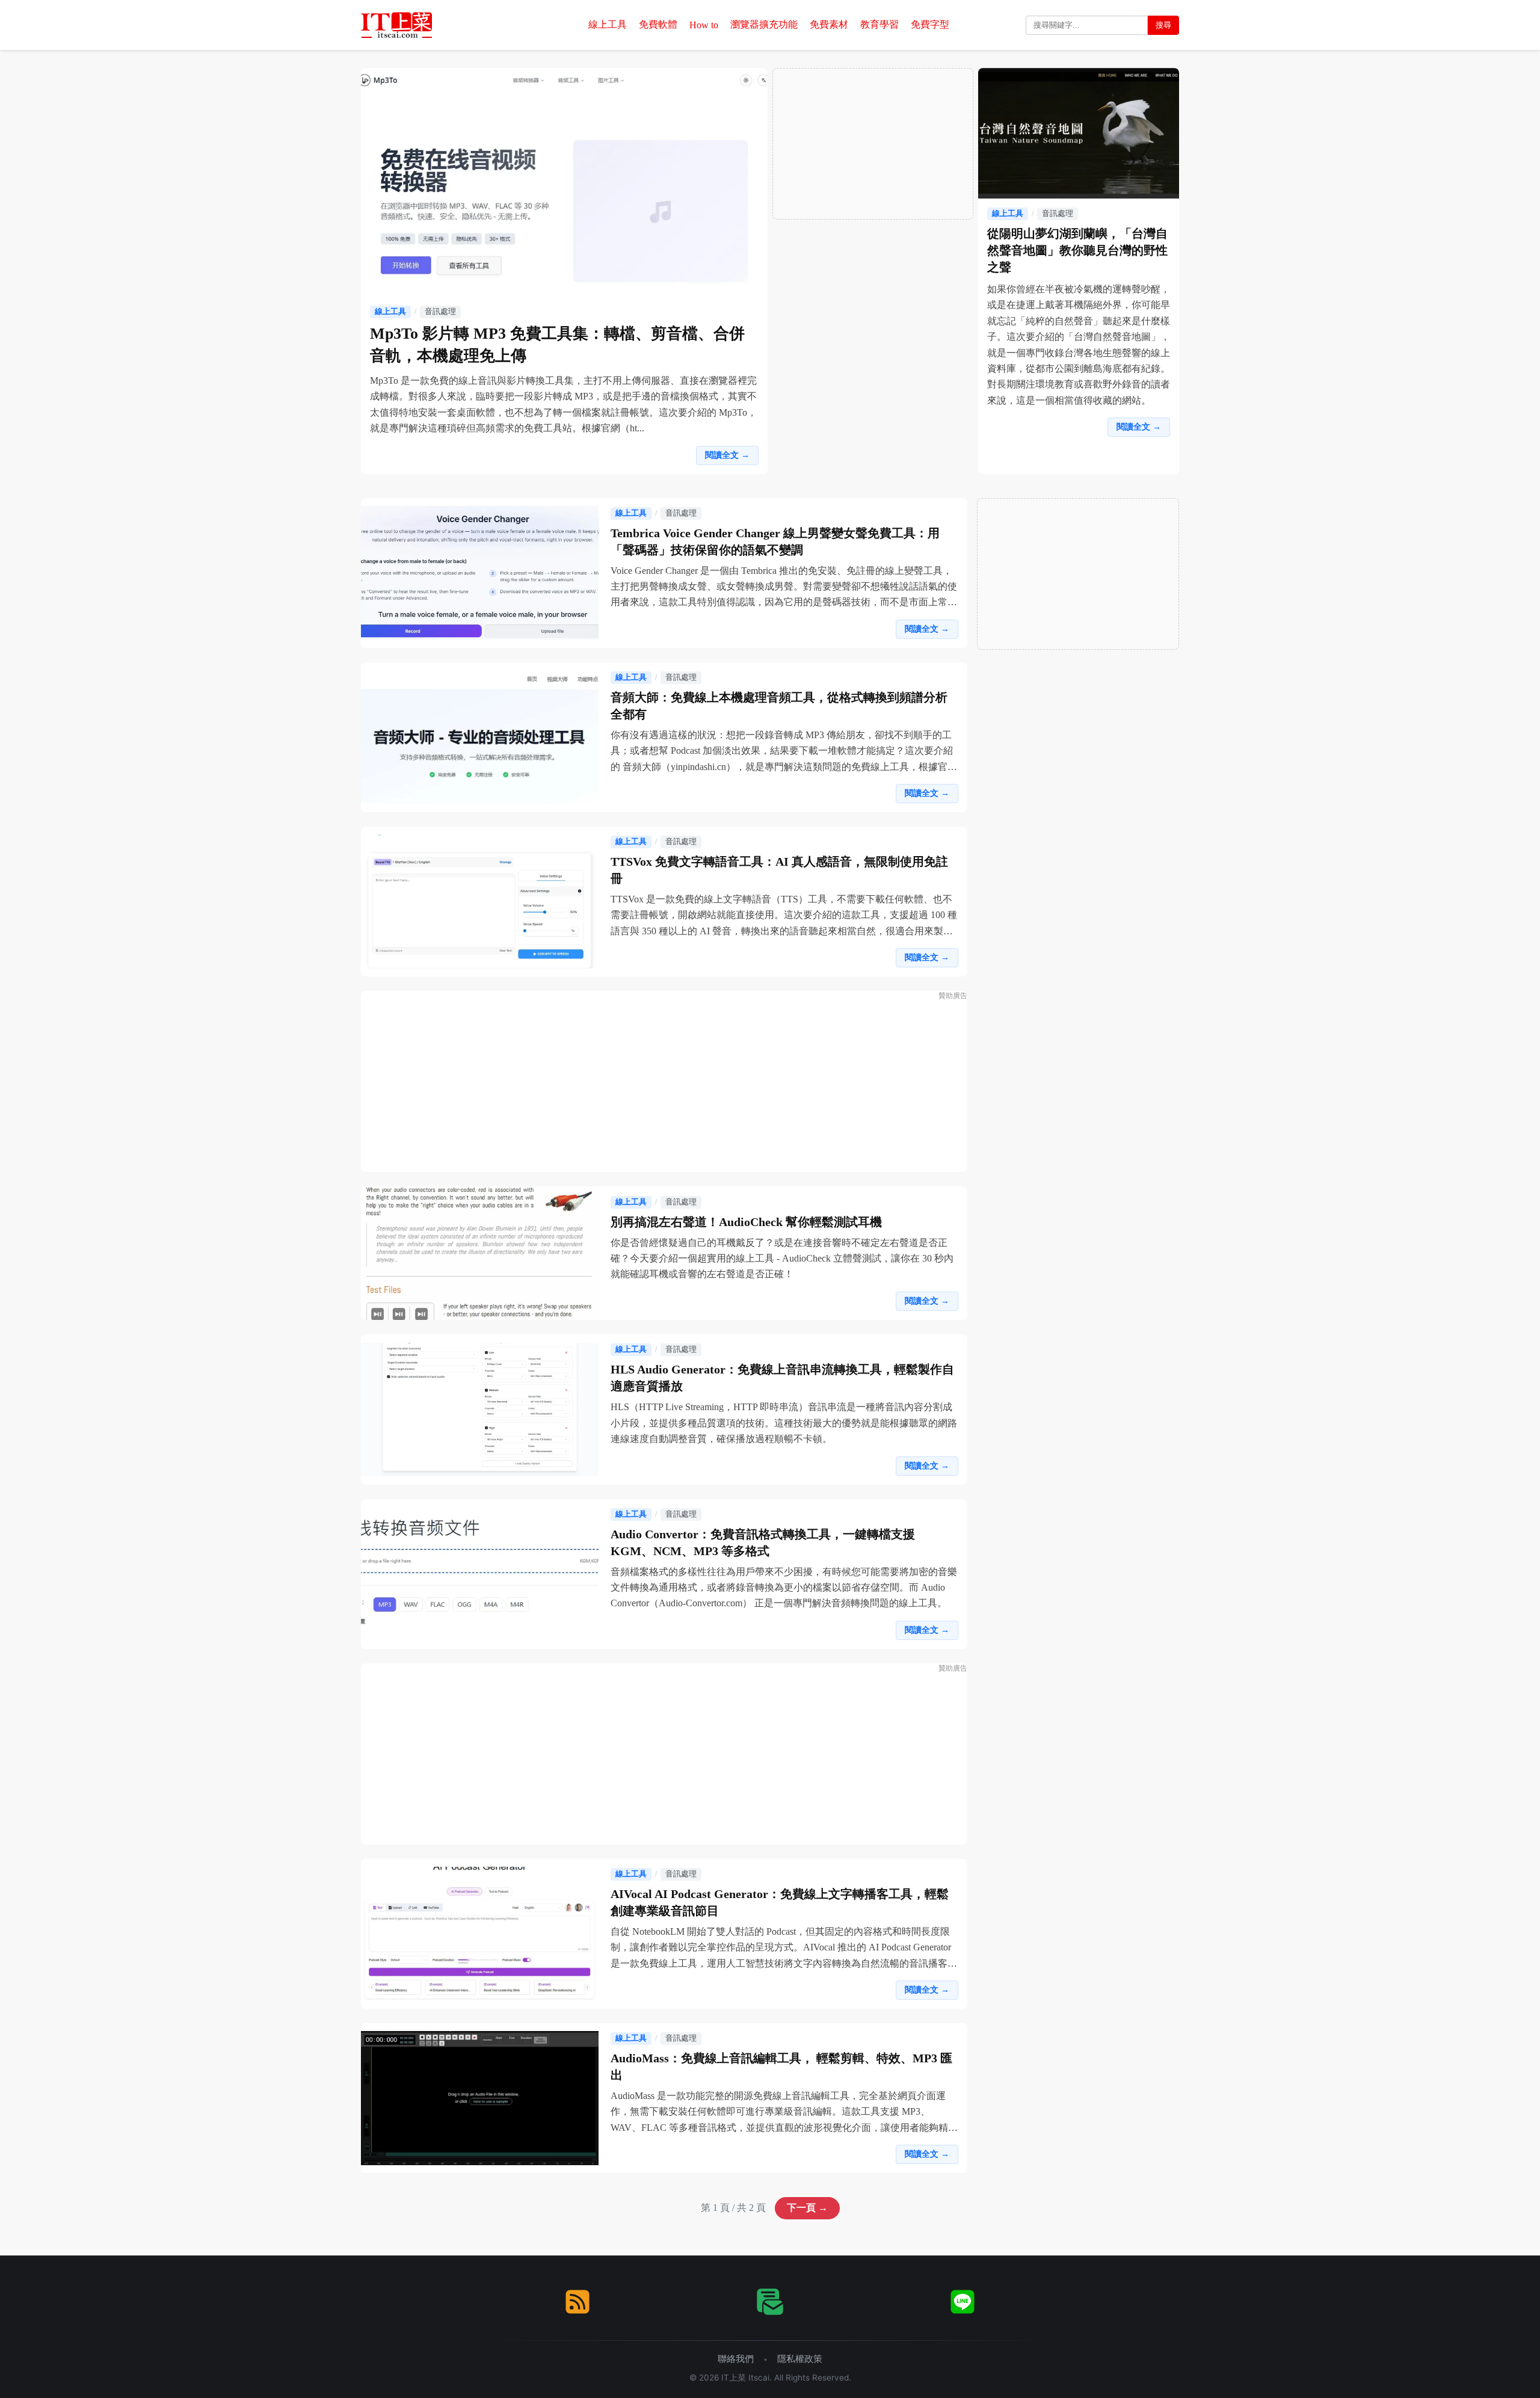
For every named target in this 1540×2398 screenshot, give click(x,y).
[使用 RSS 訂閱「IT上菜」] (577, 2302)
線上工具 (608, 24)
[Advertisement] (873, 144)
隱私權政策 (800, 2359)
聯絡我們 (736, 2359)
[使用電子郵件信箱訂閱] (770, 2302)
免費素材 (829, 24)
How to (704, 25)
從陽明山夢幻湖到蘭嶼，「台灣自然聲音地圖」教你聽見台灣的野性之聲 (1077, 250)
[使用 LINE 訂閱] (962, 2302)
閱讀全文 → (727, 455)
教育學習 (879, 24)
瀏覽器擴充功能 (764, 24)
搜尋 (1163, 25)
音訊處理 (440, 312)
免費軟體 (658, 24)
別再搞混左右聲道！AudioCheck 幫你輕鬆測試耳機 (746, 1222)
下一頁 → (807, 2208)
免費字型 (930, 24)
